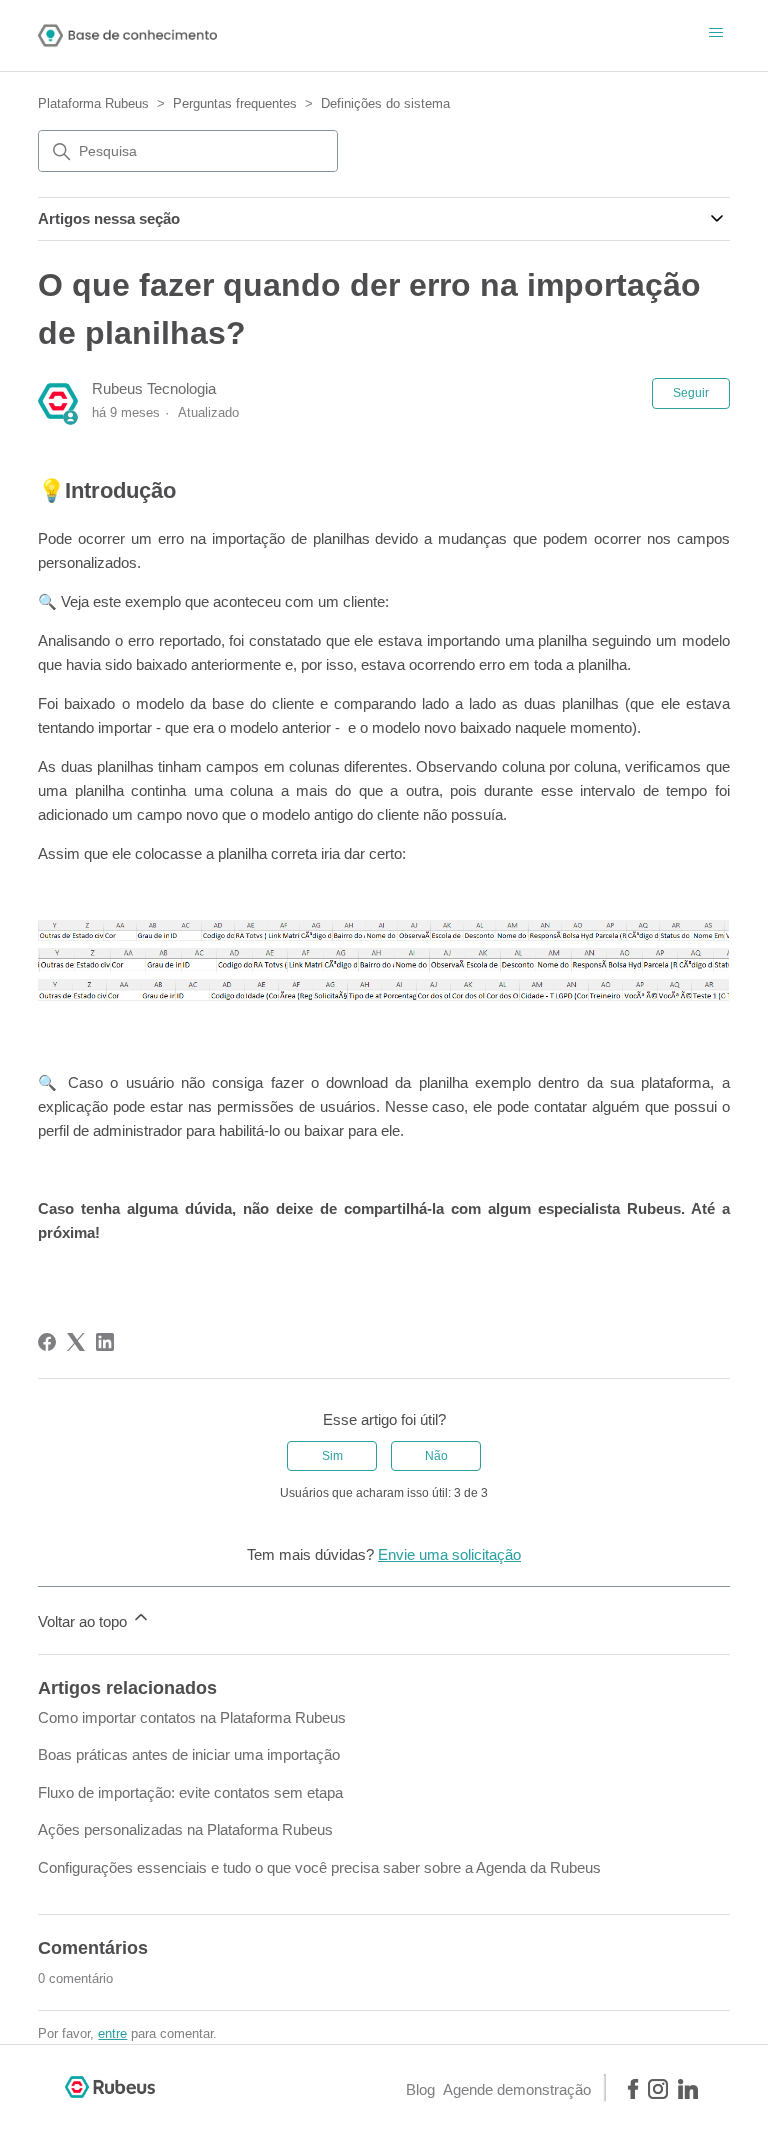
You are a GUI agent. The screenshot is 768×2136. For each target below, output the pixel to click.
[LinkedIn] (105, 1342)
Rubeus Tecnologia (154, 388)
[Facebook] (47, 1342)
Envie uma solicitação (449, 1554)
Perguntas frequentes (235, 103)
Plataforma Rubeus (93, 103)
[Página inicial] (127, 35)
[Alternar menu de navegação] (716, 34)
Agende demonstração (517, 2089)
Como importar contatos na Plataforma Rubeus (192, 1717)
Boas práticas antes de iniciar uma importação (189, 1754)
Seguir (691, 393)
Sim (332, 1456)
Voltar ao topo (84, 1621)
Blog (420, 2089)
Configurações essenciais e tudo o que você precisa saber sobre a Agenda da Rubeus (319, 1867)
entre (112, 2033)
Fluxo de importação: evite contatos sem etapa (190, 1792)
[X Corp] (76, 1342)
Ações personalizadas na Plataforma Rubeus (185, 1829)
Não (436, 1456)
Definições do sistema (385, 103)
